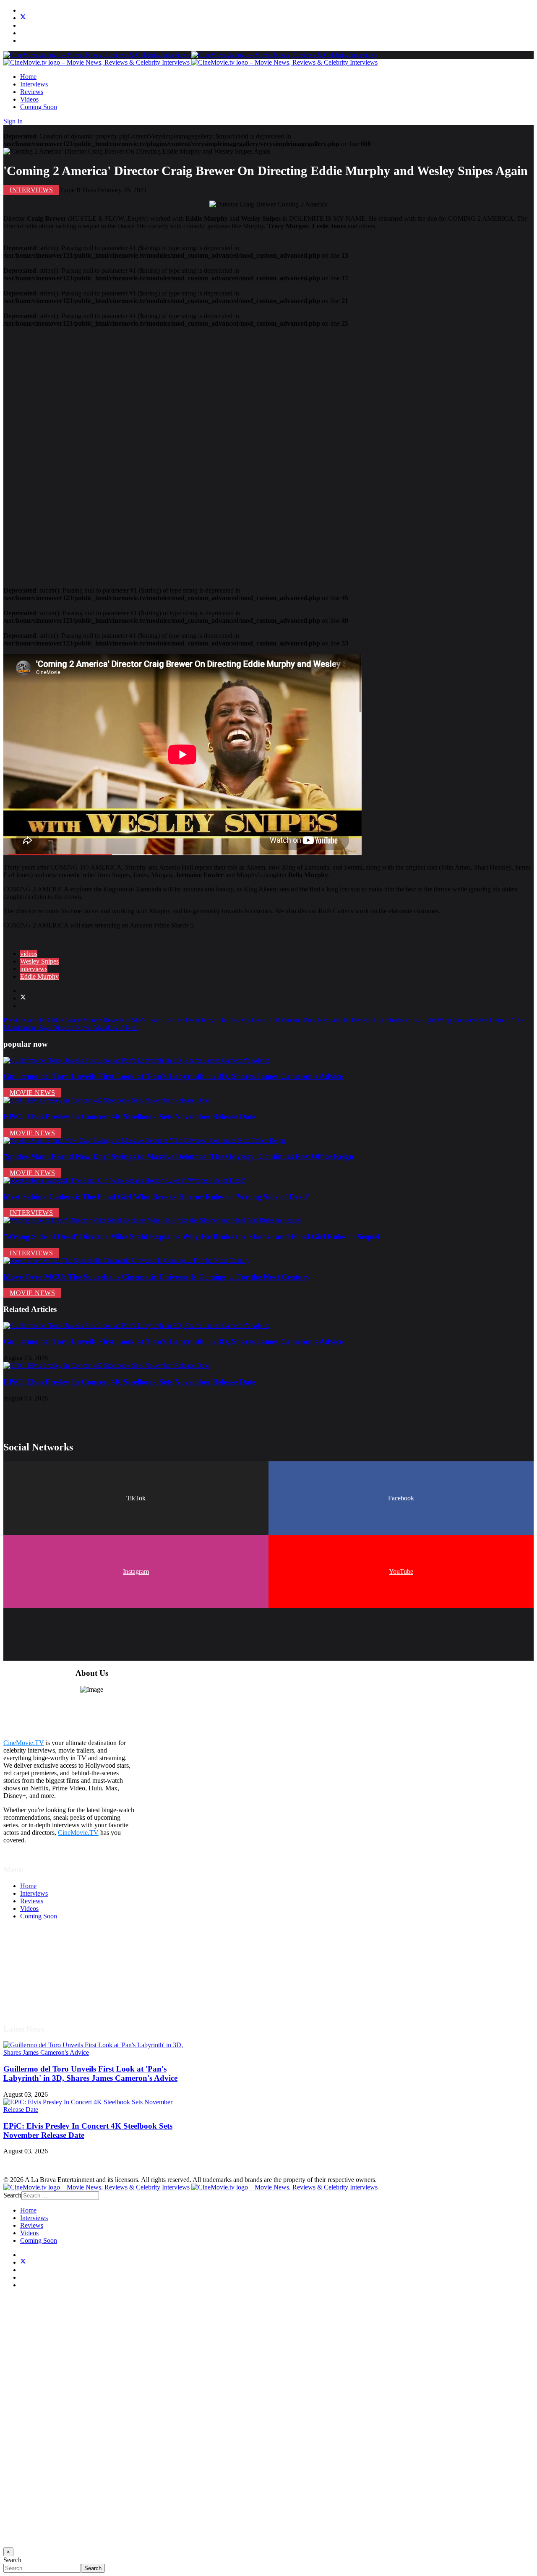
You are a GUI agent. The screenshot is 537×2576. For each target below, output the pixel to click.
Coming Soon (39, 107)
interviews (34, 969)
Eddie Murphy (39, 976)
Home (28, 77)
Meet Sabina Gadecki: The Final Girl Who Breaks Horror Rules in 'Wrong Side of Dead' (156, 1197)
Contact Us (35, 2000)
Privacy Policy (39, 1977)
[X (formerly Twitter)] (23, 998)
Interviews (34, 84)
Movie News (32, 1093)
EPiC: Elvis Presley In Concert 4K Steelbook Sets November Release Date (129, 1117)
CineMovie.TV (24, 1743)
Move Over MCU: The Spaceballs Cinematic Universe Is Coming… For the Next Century (157, 1277)
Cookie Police (39, 1984)
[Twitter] (23, 18)
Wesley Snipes (39, 961)
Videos (29, 99)
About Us (33, 1992)
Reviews (32, 92)
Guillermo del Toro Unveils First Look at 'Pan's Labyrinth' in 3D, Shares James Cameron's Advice (173, 1076)
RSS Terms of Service (50, 1969)
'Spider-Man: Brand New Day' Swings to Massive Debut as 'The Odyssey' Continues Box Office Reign (179, 1156)
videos (29, 954)
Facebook (401, 1498)
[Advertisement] (255, 453)
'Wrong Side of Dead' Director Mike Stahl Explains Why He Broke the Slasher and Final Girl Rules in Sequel (192, 1237)
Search (12, 2195)
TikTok (136, 1498)
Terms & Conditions (47, 1962)
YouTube (401, 1571)
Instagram (136, 1571)
